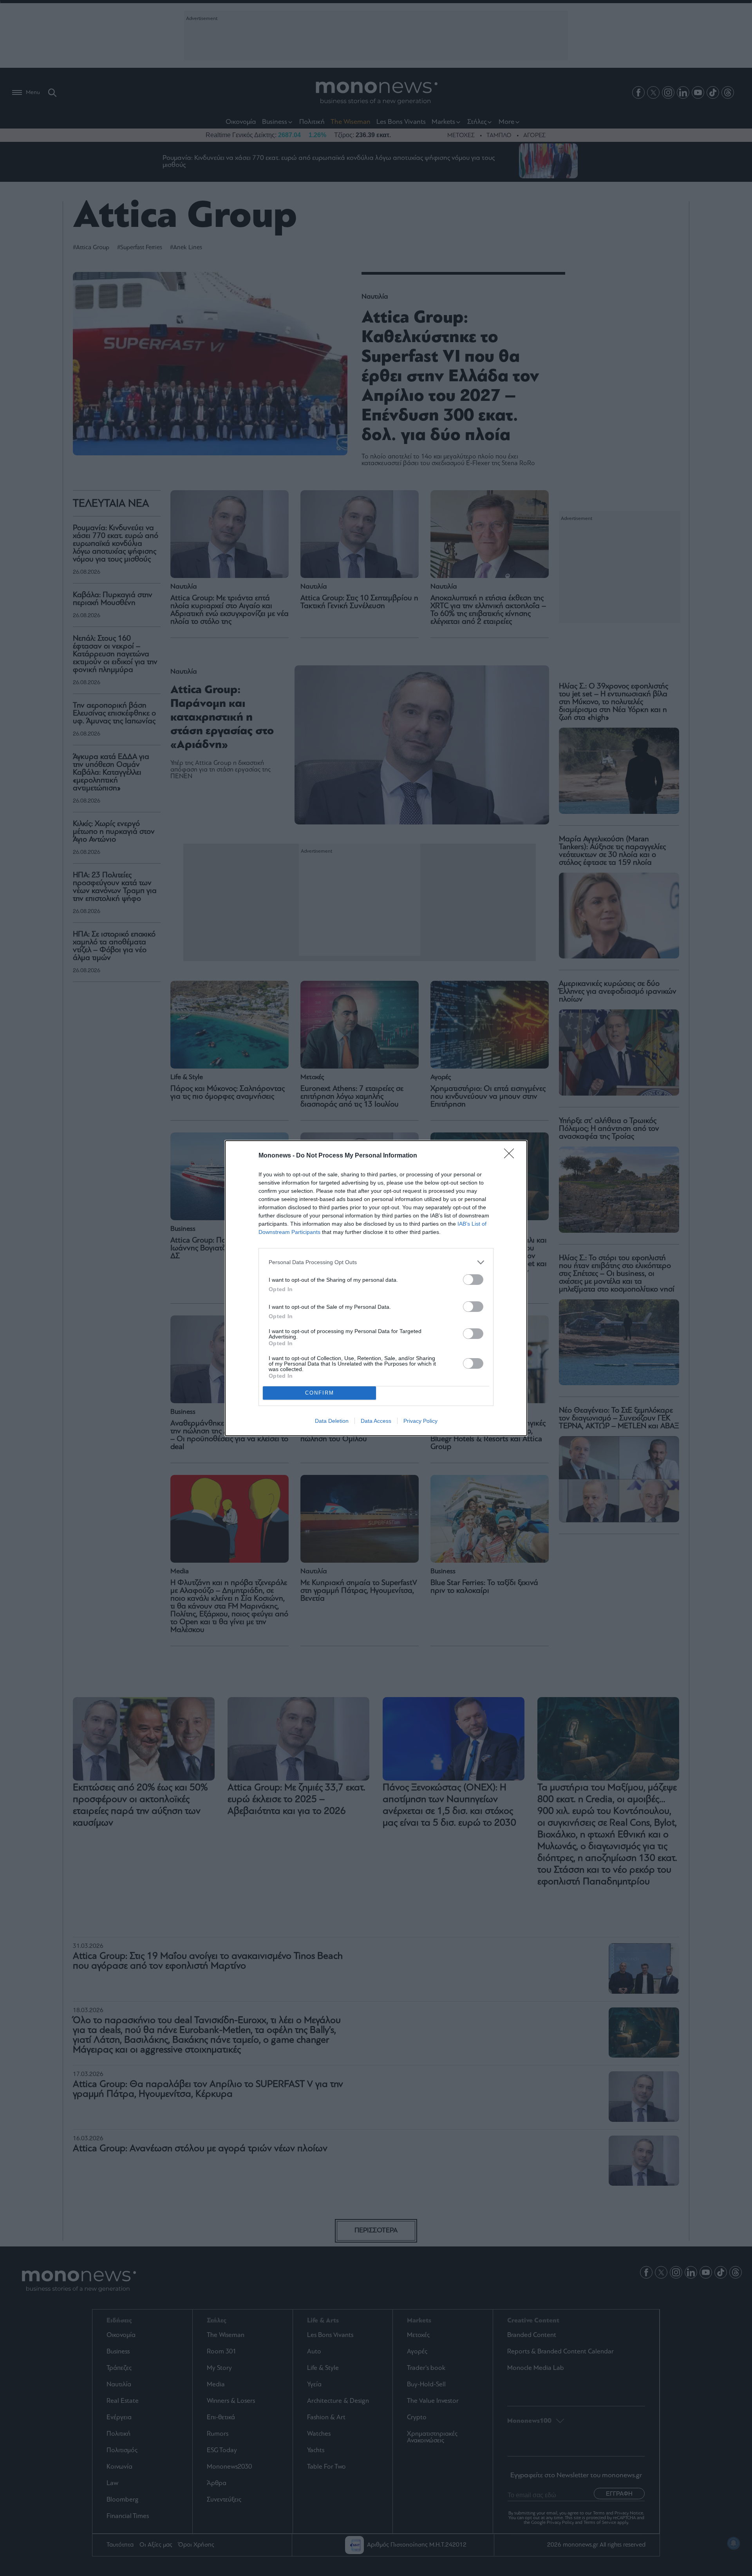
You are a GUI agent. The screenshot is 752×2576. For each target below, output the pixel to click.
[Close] (512, 1156)
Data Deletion (332, 1421)
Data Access (376, 1421)
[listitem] (376, 1262)
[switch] (473, 1280)
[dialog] (376, 1288)
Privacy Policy (420, 1421)
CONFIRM (320, 1393)
